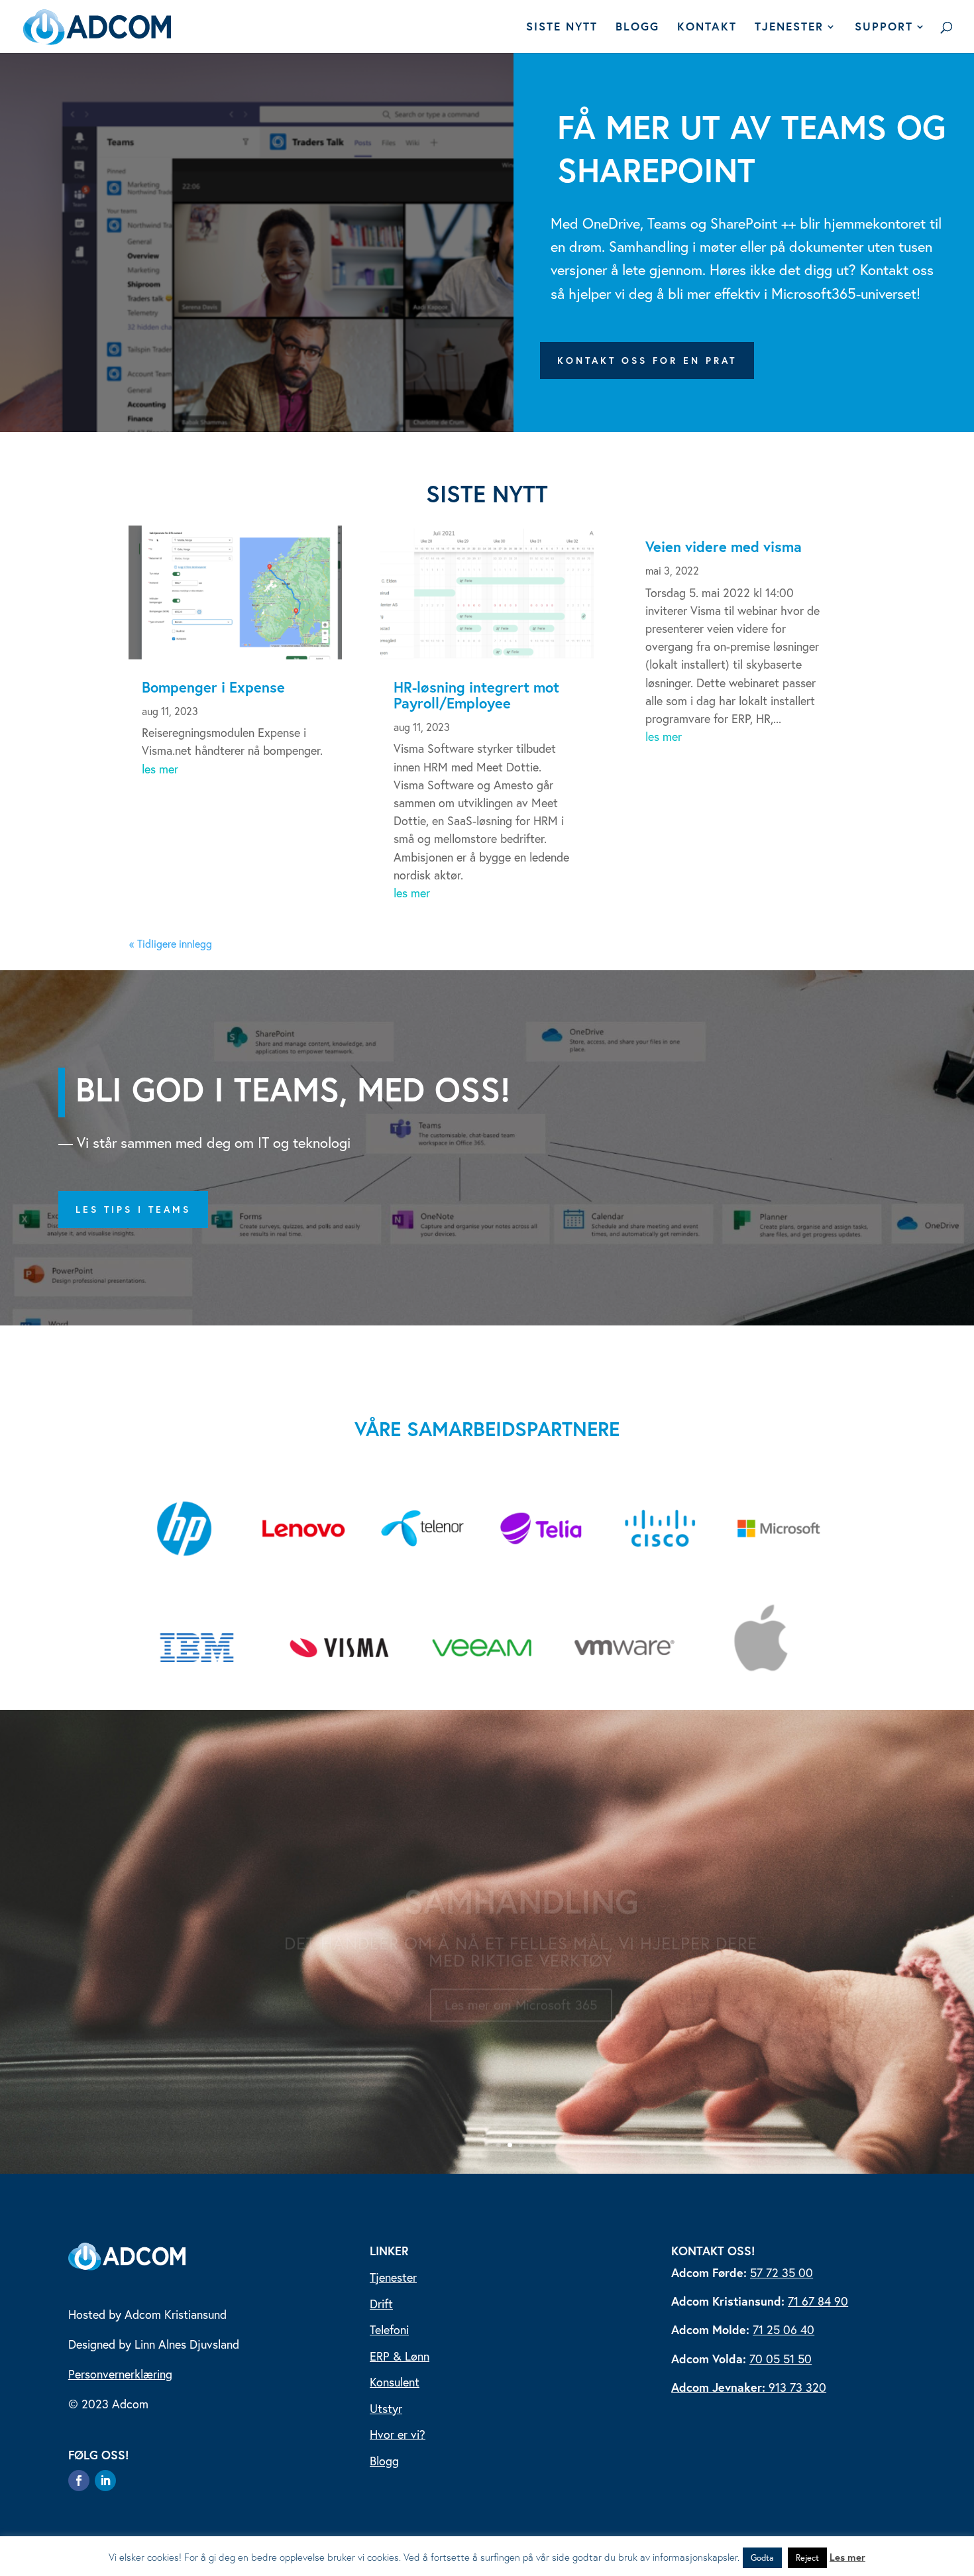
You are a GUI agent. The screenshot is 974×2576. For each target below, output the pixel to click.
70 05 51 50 (781, 2359)
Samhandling (521, 1889)
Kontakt (707, 28)
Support (884, 28)
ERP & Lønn (400, 2356)
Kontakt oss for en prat (647, 360)
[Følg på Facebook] (79, 2481)
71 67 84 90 (818, 2301)
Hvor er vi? (398, 2434)
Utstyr (386, 2408)
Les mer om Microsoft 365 (521, 1993)
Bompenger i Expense (213, 687)
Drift (381, 2304)
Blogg (637, 28)
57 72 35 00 (782, 2272)
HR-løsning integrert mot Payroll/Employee (476, 695)
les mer (160, 769)
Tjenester (789, 28)
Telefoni (389, 2329)
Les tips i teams (133, 1209)
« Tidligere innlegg (171, 943)
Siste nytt (562, 28)
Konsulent (395, 2382)
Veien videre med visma (724, 546)
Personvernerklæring (120, 2374)
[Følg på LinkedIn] (105, 2481)
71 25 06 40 (784, 2329)
